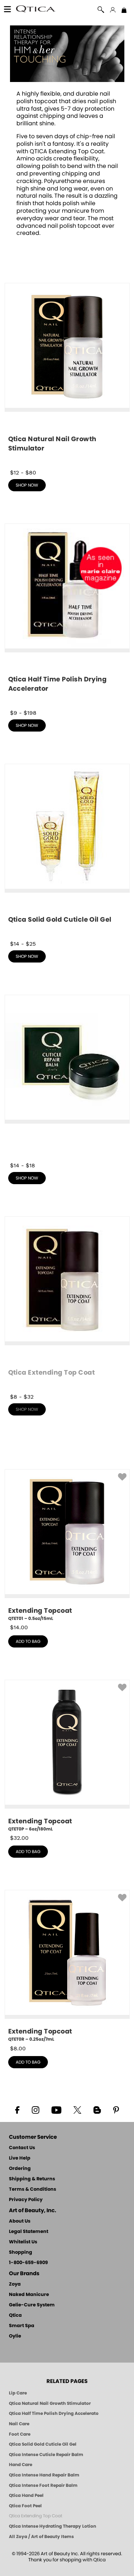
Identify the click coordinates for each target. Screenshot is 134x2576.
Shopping (21, 2252)
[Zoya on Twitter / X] (78, 2109)
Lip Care (18, 2393)
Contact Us (22, 2148)
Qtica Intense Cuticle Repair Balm (46, 2455)
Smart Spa (22, 2326)
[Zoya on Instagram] (35, 2109)
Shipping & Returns (32, 2179)
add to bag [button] (28, 1641)
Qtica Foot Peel (25, 2506)
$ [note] (19, 1627)
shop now (27, 485)
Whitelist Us (23, 2242)
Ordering (20, 2169)
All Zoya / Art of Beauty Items (41, 2537)
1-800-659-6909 (28, 2263)
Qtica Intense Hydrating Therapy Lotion (53, 2526)
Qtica (15, 2315)
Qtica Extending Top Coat (36, 2516)
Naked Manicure (29, 2295)
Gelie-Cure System (32, 2305)
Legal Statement (29, 2232)
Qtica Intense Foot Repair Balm (43, 2485)
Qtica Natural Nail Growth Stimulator (50, 2403)
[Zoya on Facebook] (17, 2109)
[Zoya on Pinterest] (116, 2109)
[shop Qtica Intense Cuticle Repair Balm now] (67, 1078)
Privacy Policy (26, 2200)
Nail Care (19, 2424)
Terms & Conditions (33, 2189)
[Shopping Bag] (124, 11)
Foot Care (20, 2434)
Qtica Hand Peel (26, 2495)
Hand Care (21, 2465)
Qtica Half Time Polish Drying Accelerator (54, 2413)
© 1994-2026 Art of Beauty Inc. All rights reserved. (67, 2557)
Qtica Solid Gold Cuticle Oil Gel (43, 2444)
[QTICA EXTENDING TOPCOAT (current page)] (67, 80)
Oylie (15, 2336)
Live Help (20, 2158)
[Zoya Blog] (97, 2109)
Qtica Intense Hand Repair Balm (44, 2475)
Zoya (15, 2284)
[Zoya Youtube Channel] (56, 2109)
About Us (20, 2221)
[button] (36, 10)
